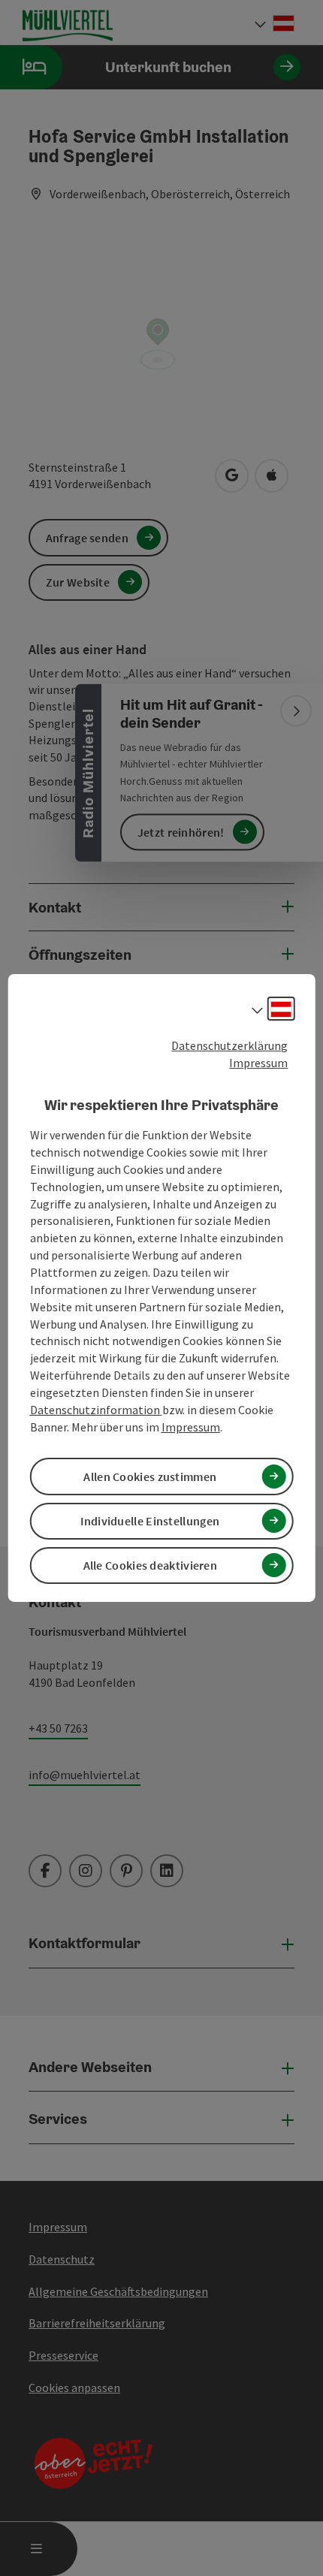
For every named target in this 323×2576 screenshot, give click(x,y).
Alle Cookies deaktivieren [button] (151, 1565)
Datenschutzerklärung (229, 1045)
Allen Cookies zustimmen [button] (150, 1477)
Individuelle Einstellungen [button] (150, 1521)
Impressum (258, 1063)
